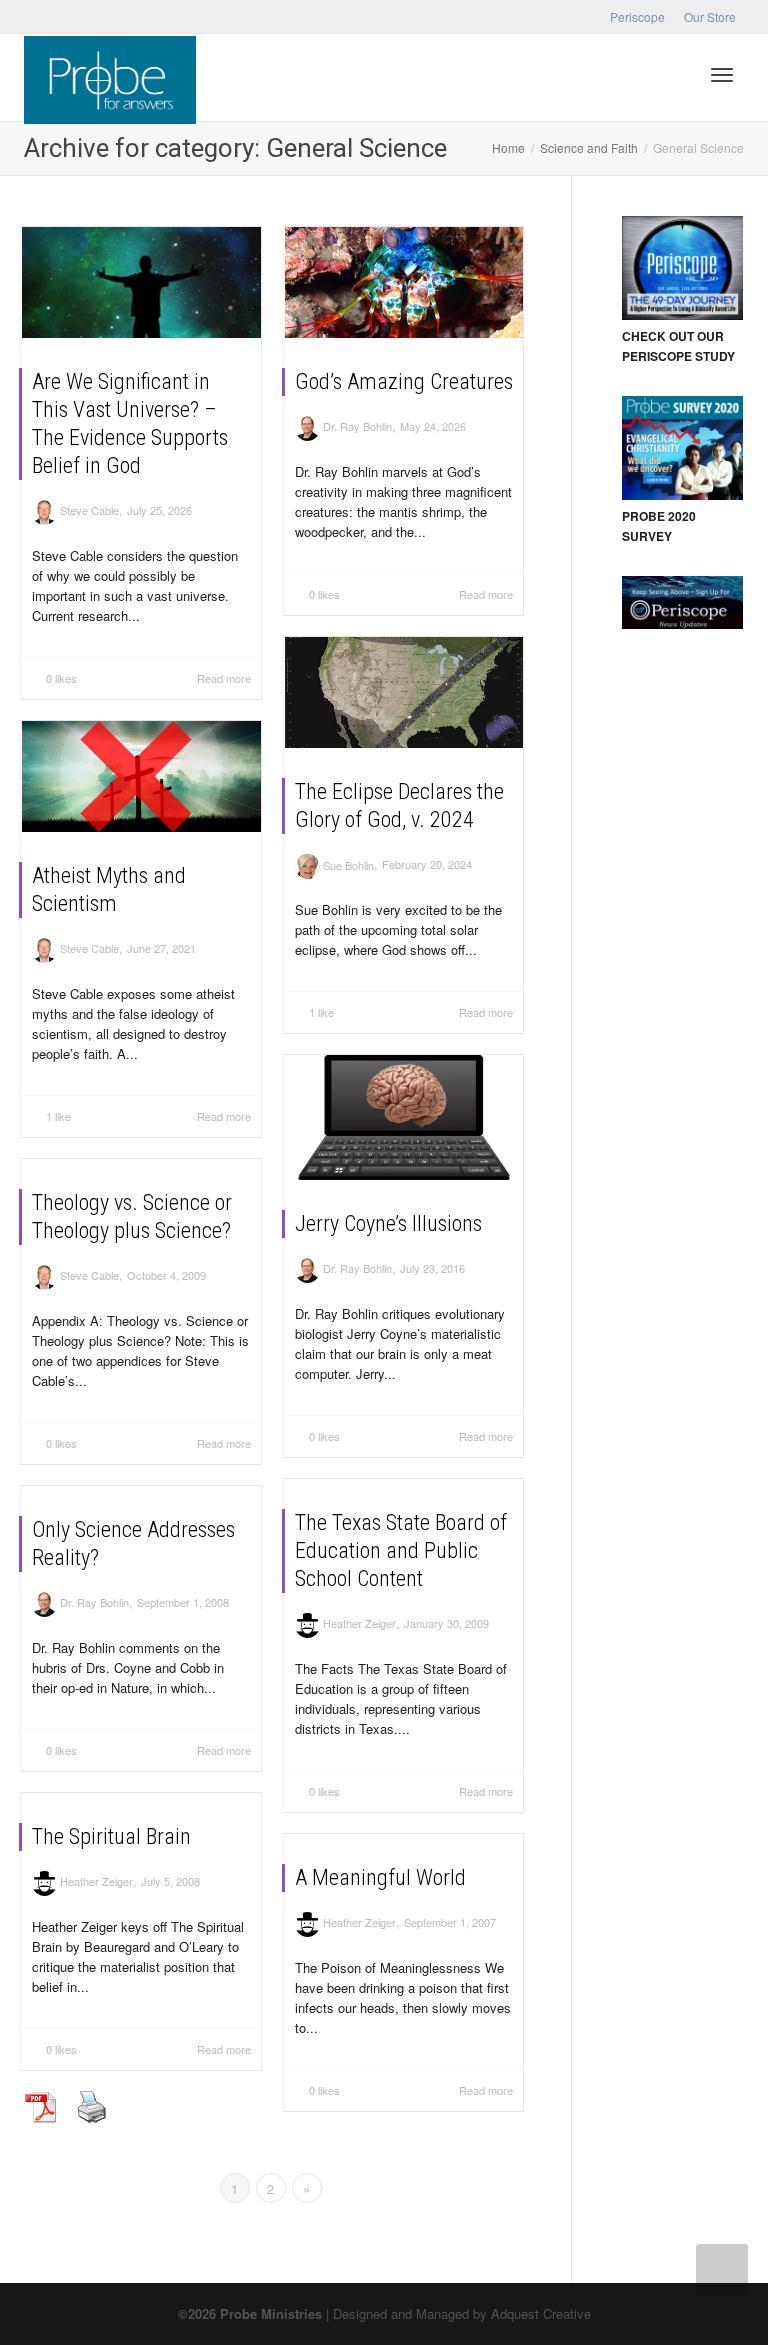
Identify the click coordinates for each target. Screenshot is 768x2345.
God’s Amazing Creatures (404, 381)
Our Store (710, 16)
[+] (141, 282)
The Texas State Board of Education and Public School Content (401, 1550)
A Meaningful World (380, 1877)
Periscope (637, 16)
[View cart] (670, 72)
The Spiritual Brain (111, 1836)
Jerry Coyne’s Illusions (388, 1223)
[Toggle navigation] (722, 75)
